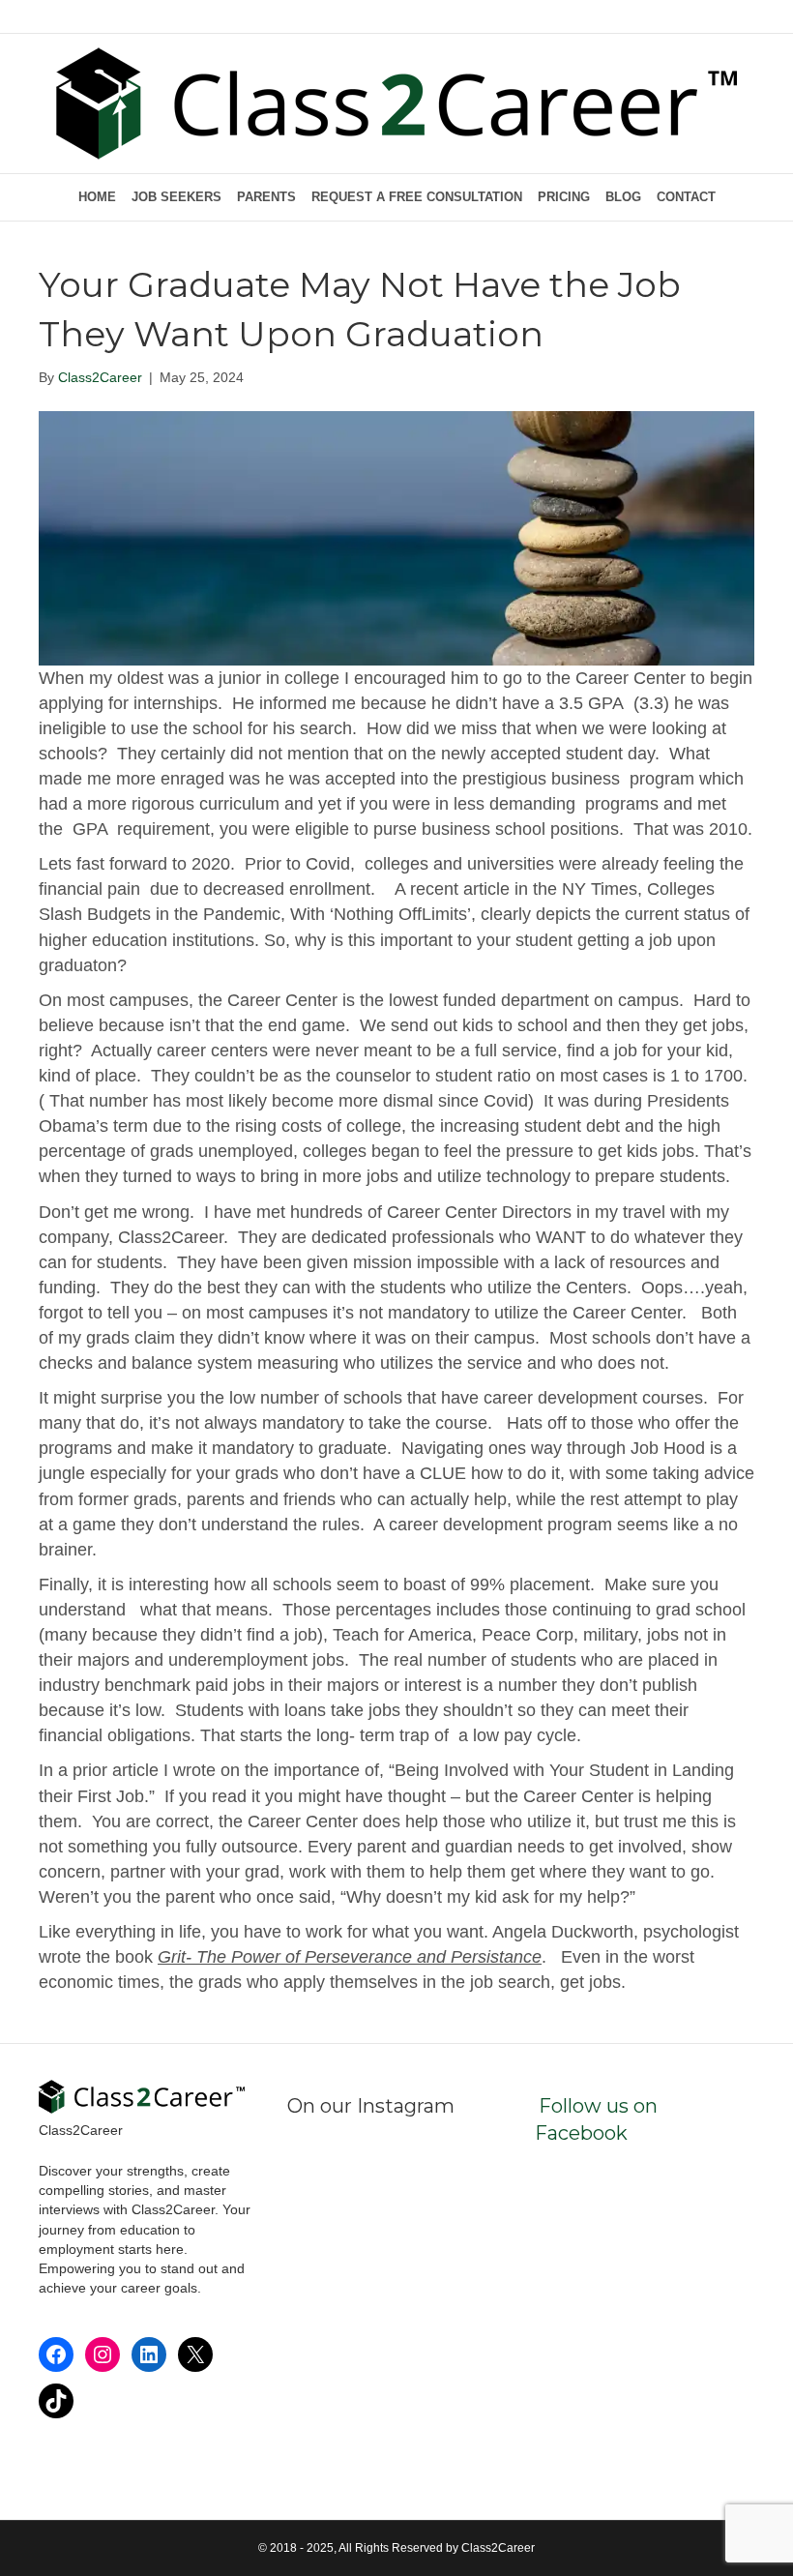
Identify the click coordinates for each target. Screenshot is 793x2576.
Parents (266, 197)
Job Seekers (176, 197)
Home (97, 197)
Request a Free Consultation (417, 197)
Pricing (564, 197)
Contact (686, 197)
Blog (623, 197)
